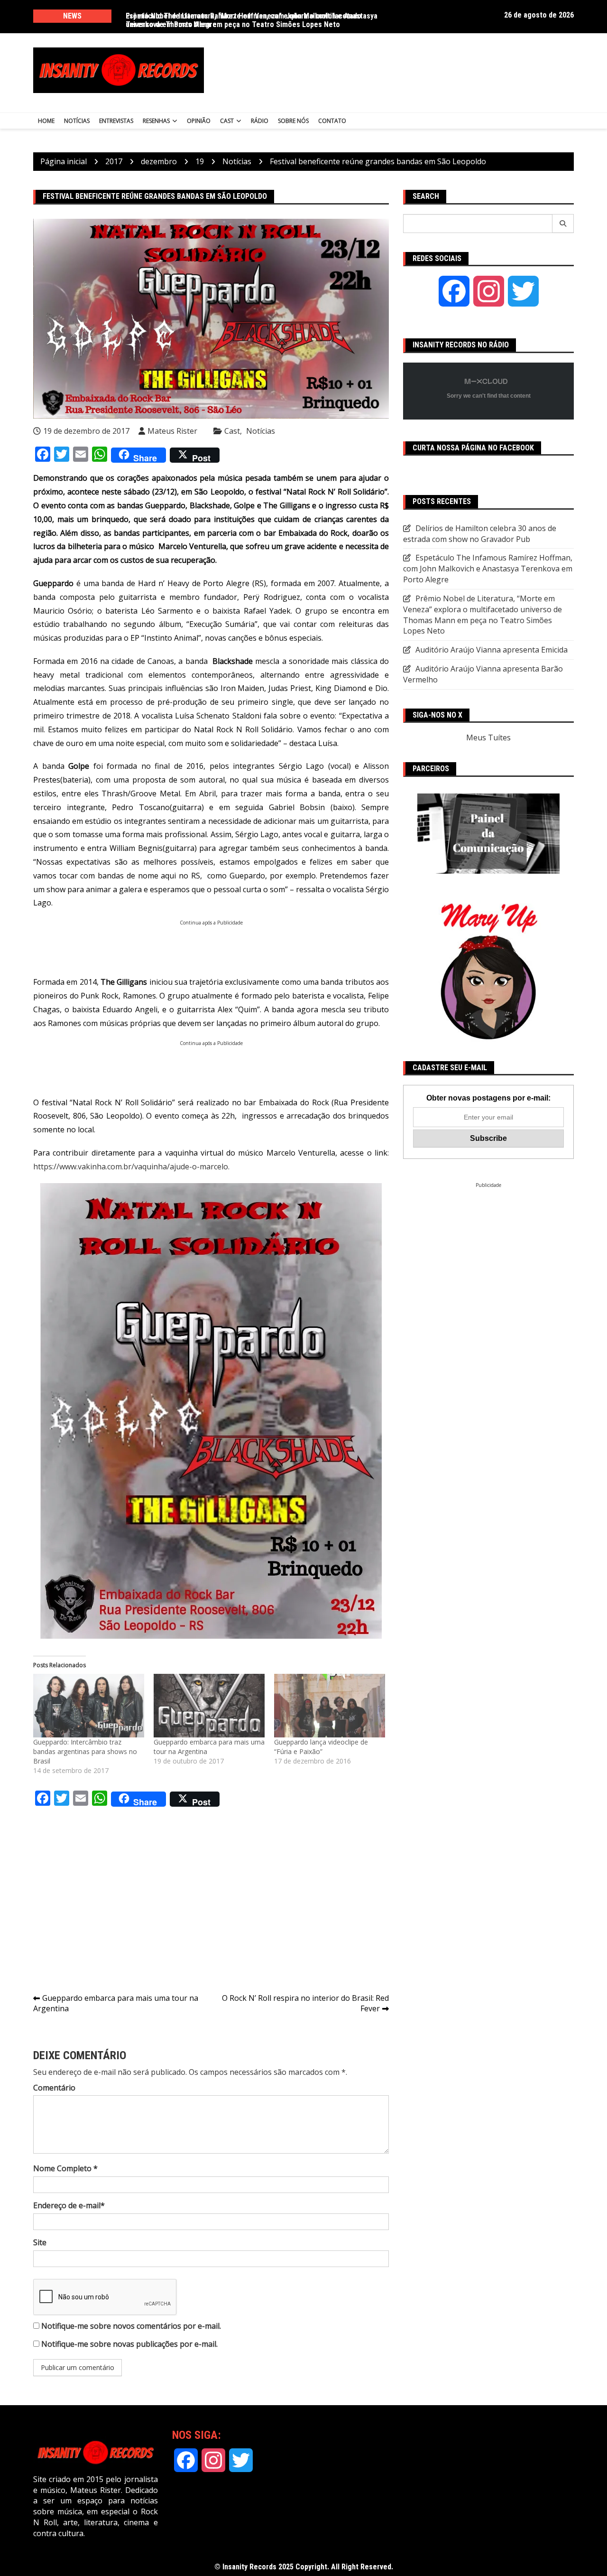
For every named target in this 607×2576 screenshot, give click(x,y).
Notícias (77, 121)
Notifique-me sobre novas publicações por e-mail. (129, 2344)
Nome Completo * (65, 2168)
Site (40, 2242)
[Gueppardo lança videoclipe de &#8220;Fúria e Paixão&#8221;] (330, 1706)
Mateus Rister (172, 431)
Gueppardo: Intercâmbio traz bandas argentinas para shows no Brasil (85, 1751)
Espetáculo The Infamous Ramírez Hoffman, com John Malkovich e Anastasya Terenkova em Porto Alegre (252, 20)
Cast (227, 121)
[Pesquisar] (563, 224)
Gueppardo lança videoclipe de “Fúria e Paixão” (321, 1747)
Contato (332, 121)
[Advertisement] (397, 70)
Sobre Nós (293, 121)
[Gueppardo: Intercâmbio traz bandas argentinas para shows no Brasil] (89, 1706)
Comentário (54, 2088)
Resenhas (156, 121)
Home (46, 121)
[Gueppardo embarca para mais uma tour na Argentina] (209, 1706)
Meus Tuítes (488, 737)
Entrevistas (116, 121)
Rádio (260, 121)
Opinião (199, 121)
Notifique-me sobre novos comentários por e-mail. (131, 2326)
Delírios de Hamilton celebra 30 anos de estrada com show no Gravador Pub (480, 534)
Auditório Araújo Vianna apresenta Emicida (492, 650)
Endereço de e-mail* (69, 2205)
